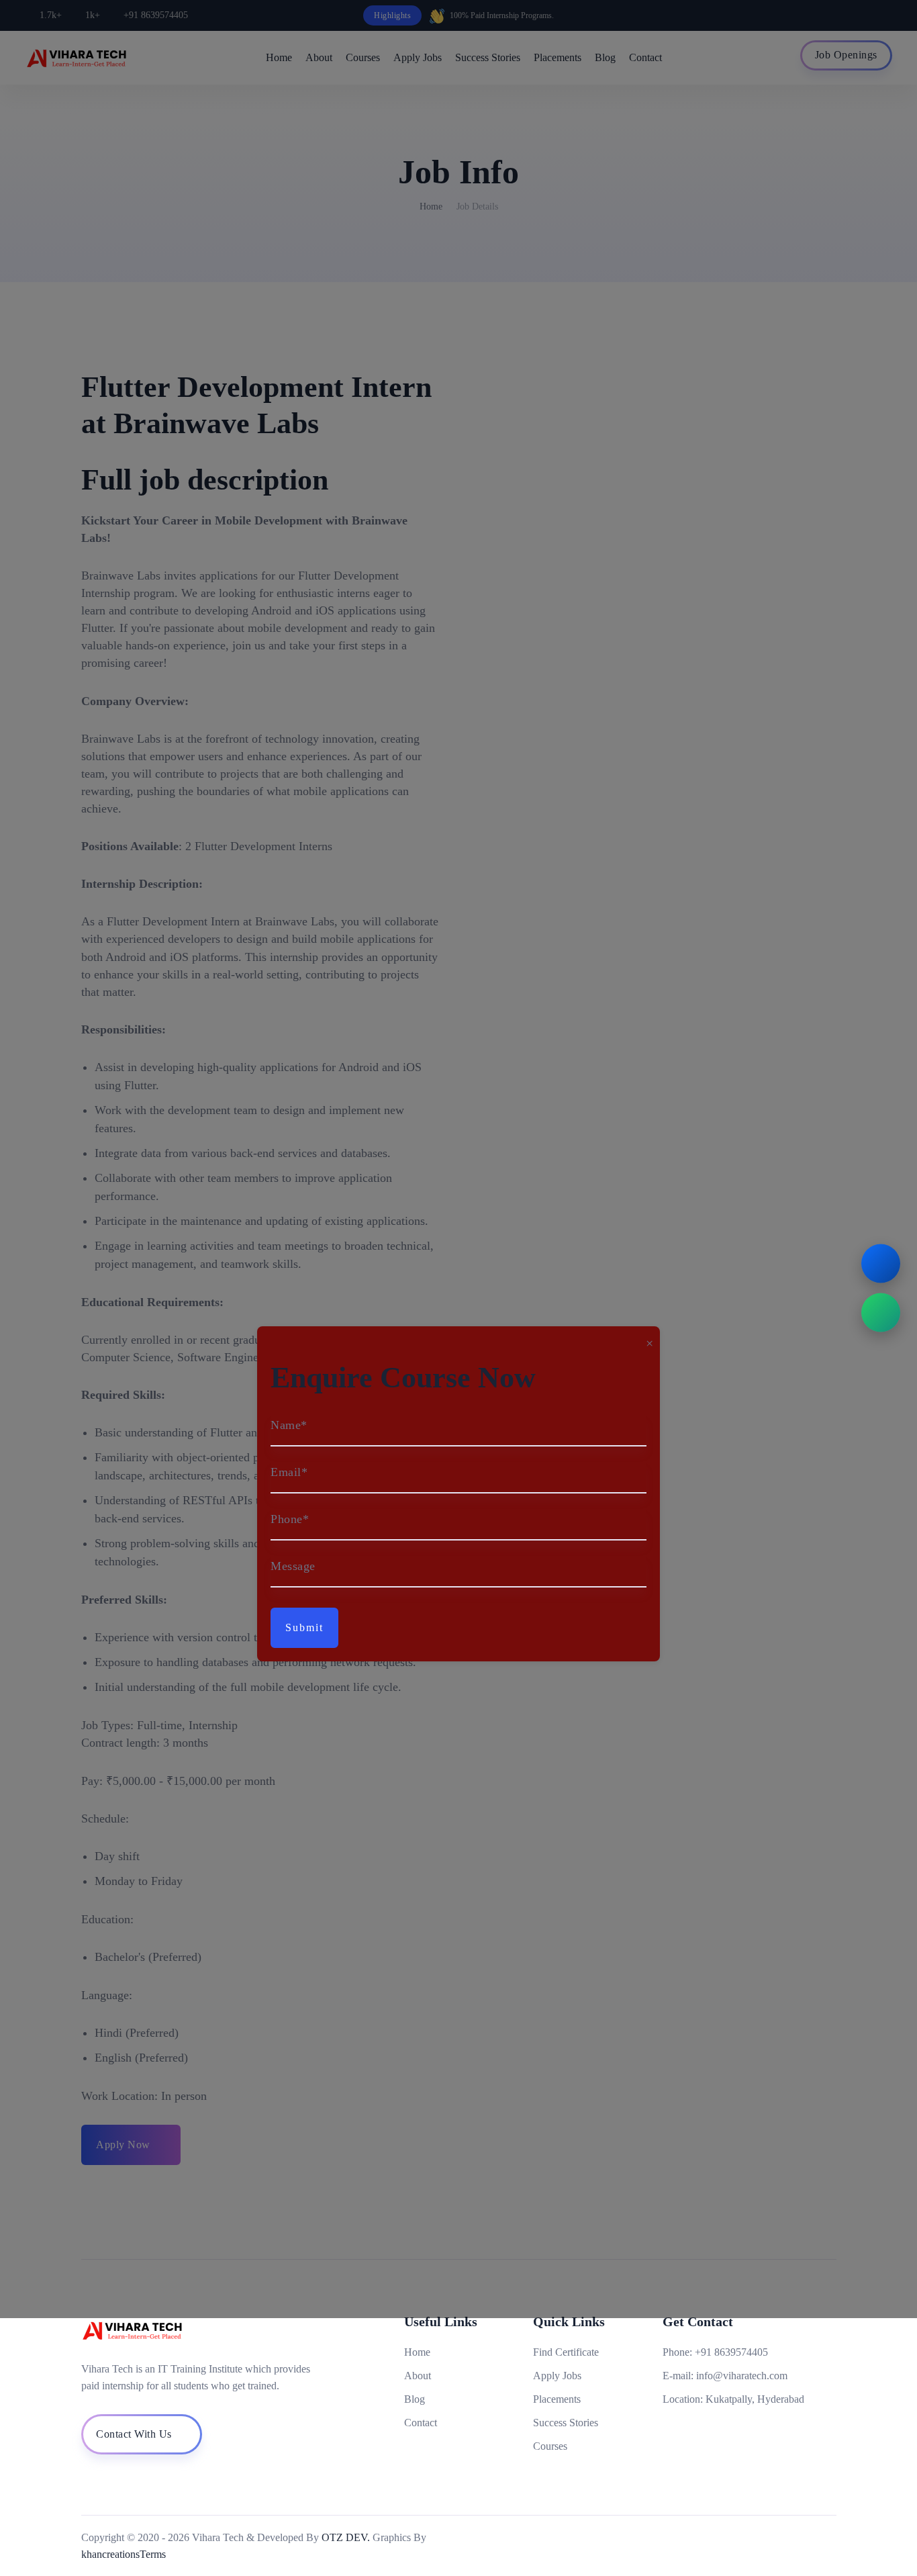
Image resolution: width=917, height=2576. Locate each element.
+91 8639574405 (731, 2352)
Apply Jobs (557, 2376)
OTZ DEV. (346, 2537)
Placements (557, 2399)
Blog (415, 2399)
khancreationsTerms (124, 2554)
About (418, 2376)
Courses (550, 2446)
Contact (421, 2423)
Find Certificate (566, 2352)
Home (417, 2352)
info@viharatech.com (742, 2376)
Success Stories (566, 2423)
